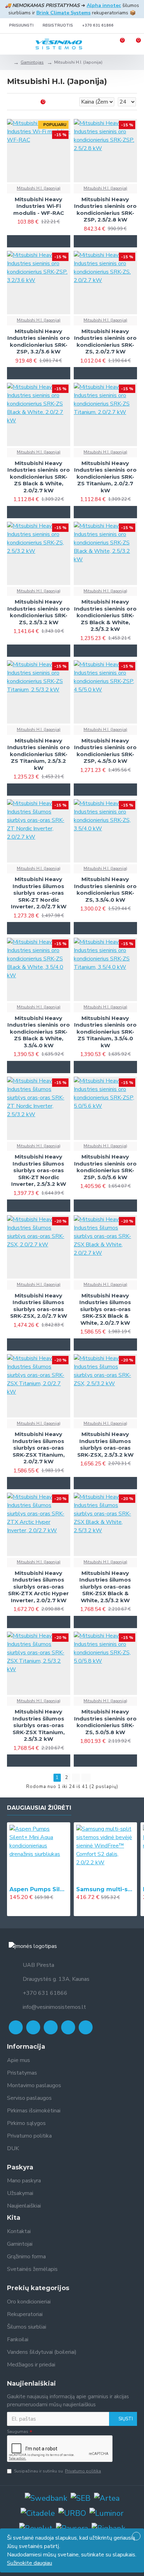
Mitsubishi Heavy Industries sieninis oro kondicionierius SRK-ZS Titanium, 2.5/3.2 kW (39, 754)
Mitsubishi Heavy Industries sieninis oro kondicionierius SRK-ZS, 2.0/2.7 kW (105, 342)
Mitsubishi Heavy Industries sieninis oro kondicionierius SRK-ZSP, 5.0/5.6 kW (105, 1167)
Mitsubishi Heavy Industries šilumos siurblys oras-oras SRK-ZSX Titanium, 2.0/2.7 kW (39, 1448)
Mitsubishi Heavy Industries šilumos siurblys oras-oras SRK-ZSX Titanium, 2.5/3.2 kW (39, 1725)
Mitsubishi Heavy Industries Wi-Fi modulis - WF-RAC (39, 206)
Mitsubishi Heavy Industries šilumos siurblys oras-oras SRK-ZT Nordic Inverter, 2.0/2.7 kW (39, 893)
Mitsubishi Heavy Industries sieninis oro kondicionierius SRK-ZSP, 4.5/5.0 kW (105, 751)
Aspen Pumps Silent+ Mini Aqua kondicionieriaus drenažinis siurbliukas (39, 1889)
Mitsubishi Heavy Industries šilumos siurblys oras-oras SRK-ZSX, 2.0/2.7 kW (39, 1306)
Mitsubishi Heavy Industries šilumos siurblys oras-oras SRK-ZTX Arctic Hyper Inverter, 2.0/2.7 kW (38, 1587)
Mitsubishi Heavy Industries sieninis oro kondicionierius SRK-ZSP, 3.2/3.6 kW (39, 342)
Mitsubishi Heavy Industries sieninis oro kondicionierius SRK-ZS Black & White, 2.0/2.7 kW (39, 477)
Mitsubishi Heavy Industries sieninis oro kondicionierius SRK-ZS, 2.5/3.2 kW (39, 612)
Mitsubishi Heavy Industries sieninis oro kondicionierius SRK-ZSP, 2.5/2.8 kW (105, 210)
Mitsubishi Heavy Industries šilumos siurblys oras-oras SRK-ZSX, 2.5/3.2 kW (105, 1444)
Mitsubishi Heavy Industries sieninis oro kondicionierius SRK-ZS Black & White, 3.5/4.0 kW (39, 1032)
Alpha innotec (104, 5)
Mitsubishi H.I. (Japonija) (39, 188)
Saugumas (18, 2431)
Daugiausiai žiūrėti (39, 1808)
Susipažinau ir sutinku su (57, 2471)
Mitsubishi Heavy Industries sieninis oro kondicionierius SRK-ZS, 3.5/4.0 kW (105, 889)
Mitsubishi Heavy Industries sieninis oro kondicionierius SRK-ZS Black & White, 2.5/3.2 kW (105, 615)
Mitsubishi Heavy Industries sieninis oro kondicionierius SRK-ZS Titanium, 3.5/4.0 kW (105, 1032)
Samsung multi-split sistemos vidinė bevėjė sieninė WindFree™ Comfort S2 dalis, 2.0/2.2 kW (105, 1889)
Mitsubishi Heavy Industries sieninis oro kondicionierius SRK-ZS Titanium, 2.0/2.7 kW (105, 477)
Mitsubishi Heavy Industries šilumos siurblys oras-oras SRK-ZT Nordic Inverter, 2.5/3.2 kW (39, 1170)
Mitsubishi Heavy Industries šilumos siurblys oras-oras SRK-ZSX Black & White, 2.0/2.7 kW (105, 1309)
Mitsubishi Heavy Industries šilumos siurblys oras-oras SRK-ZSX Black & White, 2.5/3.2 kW (105, 1587)
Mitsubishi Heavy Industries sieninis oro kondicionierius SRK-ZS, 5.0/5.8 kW (105, 1722)
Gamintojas (32, 62)
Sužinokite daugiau (30, 2563)
